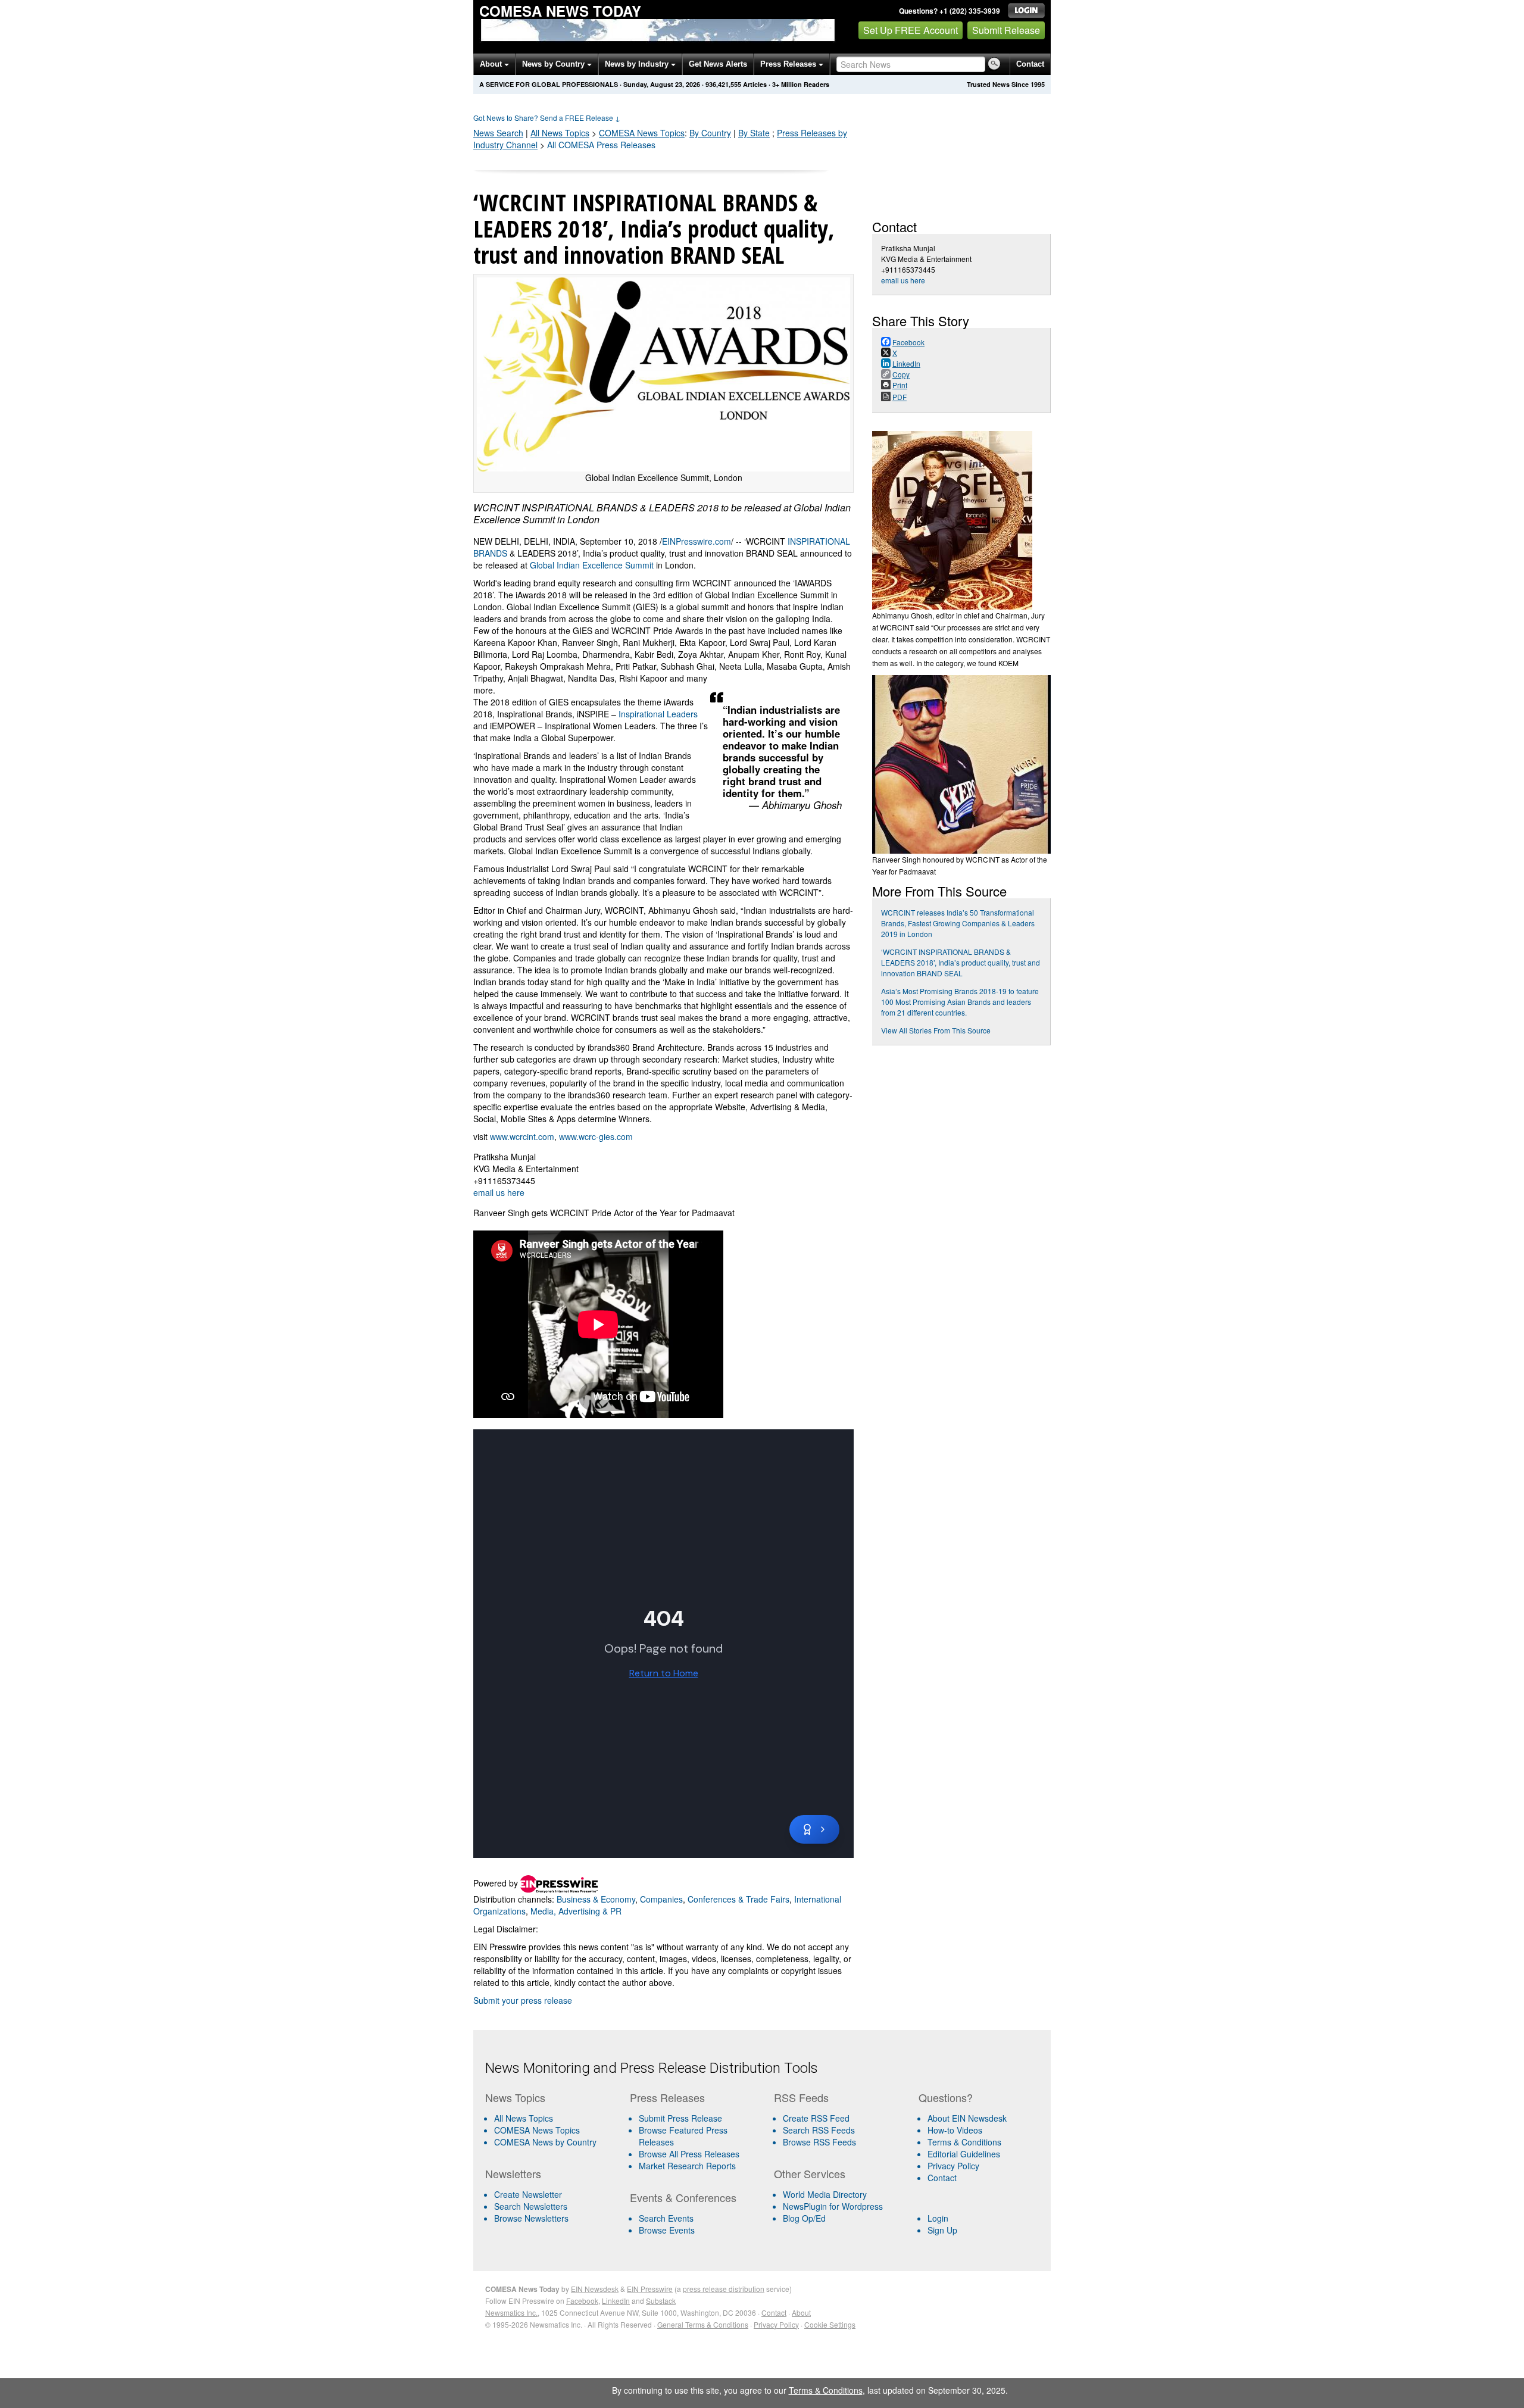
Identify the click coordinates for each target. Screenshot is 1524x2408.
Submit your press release (523, 2000)
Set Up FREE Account (911, 30)
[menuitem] (553, 2130)
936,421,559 (723, 84)
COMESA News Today (560, 11)
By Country (710, 133)
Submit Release (1006, 30)
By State (754, 133)
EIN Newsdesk (595, 2289)
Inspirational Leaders (658, 714)
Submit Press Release (680, 2118)
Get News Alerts (718, 64)
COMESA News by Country (545, 2142)
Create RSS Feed (816, 2118)
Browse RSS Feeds (819, 2142)
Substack (661, 2301)
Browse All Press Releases (689, 2154)
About (492, 64)
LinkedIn (616, 2301)
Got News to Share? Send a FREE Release (547, 118)
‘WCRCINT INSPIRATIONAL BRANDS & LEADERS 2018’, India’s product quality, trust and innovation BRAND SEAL (961, 962)
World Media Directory (825, 2194)
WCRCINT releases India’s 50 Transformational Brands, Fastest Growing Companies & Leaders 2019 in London (958, 923)
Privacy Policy (953, 2166)
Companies (661, 1899)
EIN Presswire (650, 2289)
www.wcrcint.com (522, 1136)
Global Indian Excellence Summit (592, 565)
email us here (499, 1192)
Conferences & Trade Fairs (738, 1899)
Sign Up (942, 2230)
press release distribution (724, 2289)
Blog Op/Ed (804, 2218)
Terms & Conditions (964, 2142)
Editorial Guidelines (964, 2154)
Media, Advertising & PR (576, 1911)
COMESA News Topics (537, 2130)
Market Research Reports (687, 2166)
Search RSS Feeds (819, 2130)
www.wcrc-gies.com (596, 1136)
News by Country (555, 64)
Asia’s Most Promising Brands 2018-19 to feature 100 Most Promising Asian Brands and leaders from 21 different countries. (960, 1002)
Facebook (582, 2301)
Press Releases (789, 64)
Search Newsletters (531, 2206)
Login (938, 2218)
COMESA (642, 133)
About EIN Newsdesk (967, 2118)
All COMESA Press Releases (601, 145)
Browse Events (667, 2230)
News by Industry (638, 64)
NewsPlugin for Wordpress (833, 2206)
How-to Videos (955, 2130)
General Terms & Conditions (703, 2324)
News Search (498, 133)
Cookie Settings (830, 2324)
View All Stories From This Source (936, 1030)
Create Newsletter (528, 2194)
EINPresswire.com (697, 541)
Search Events (666, 2218)
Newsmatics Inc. (511, 2312)
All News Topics (560, 133)
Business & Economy (596, 1899)
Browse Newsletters (531, 2218)
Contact (1030, 64)
